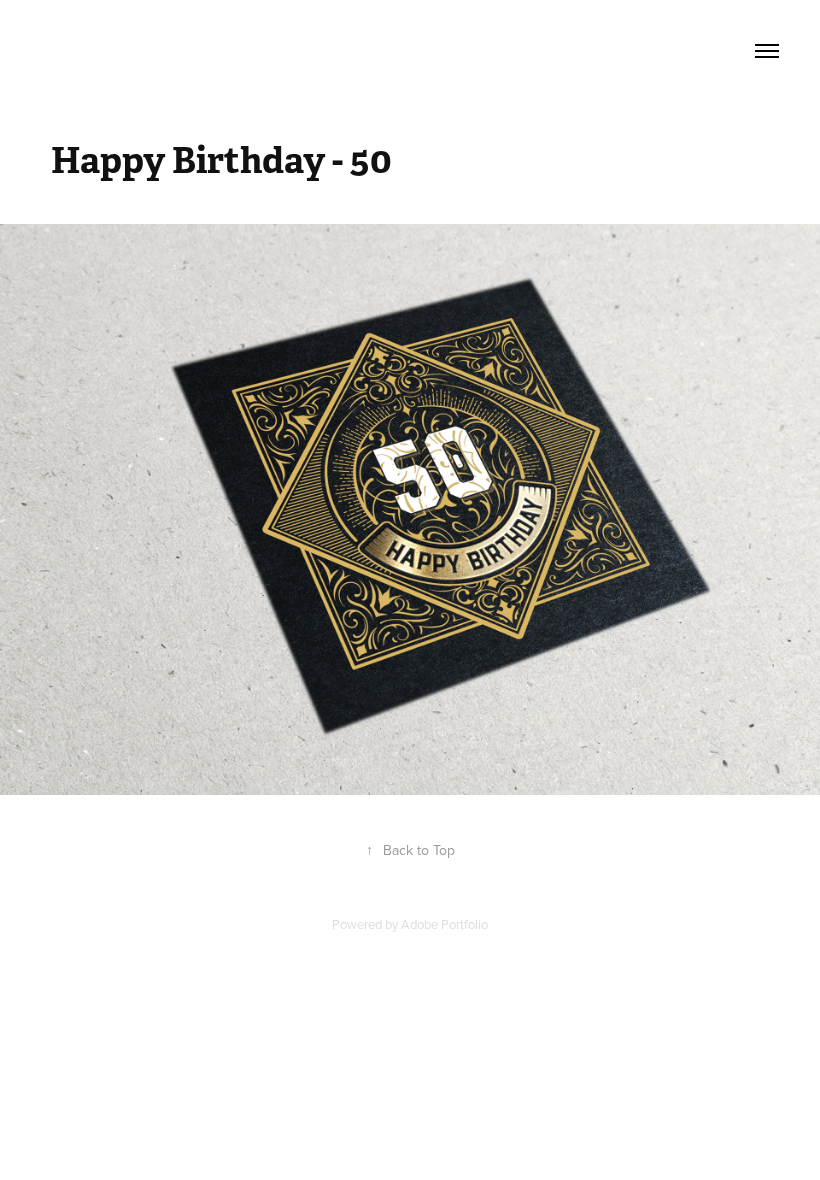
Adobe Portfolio (444, 924)
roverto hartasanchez (201, 51)
